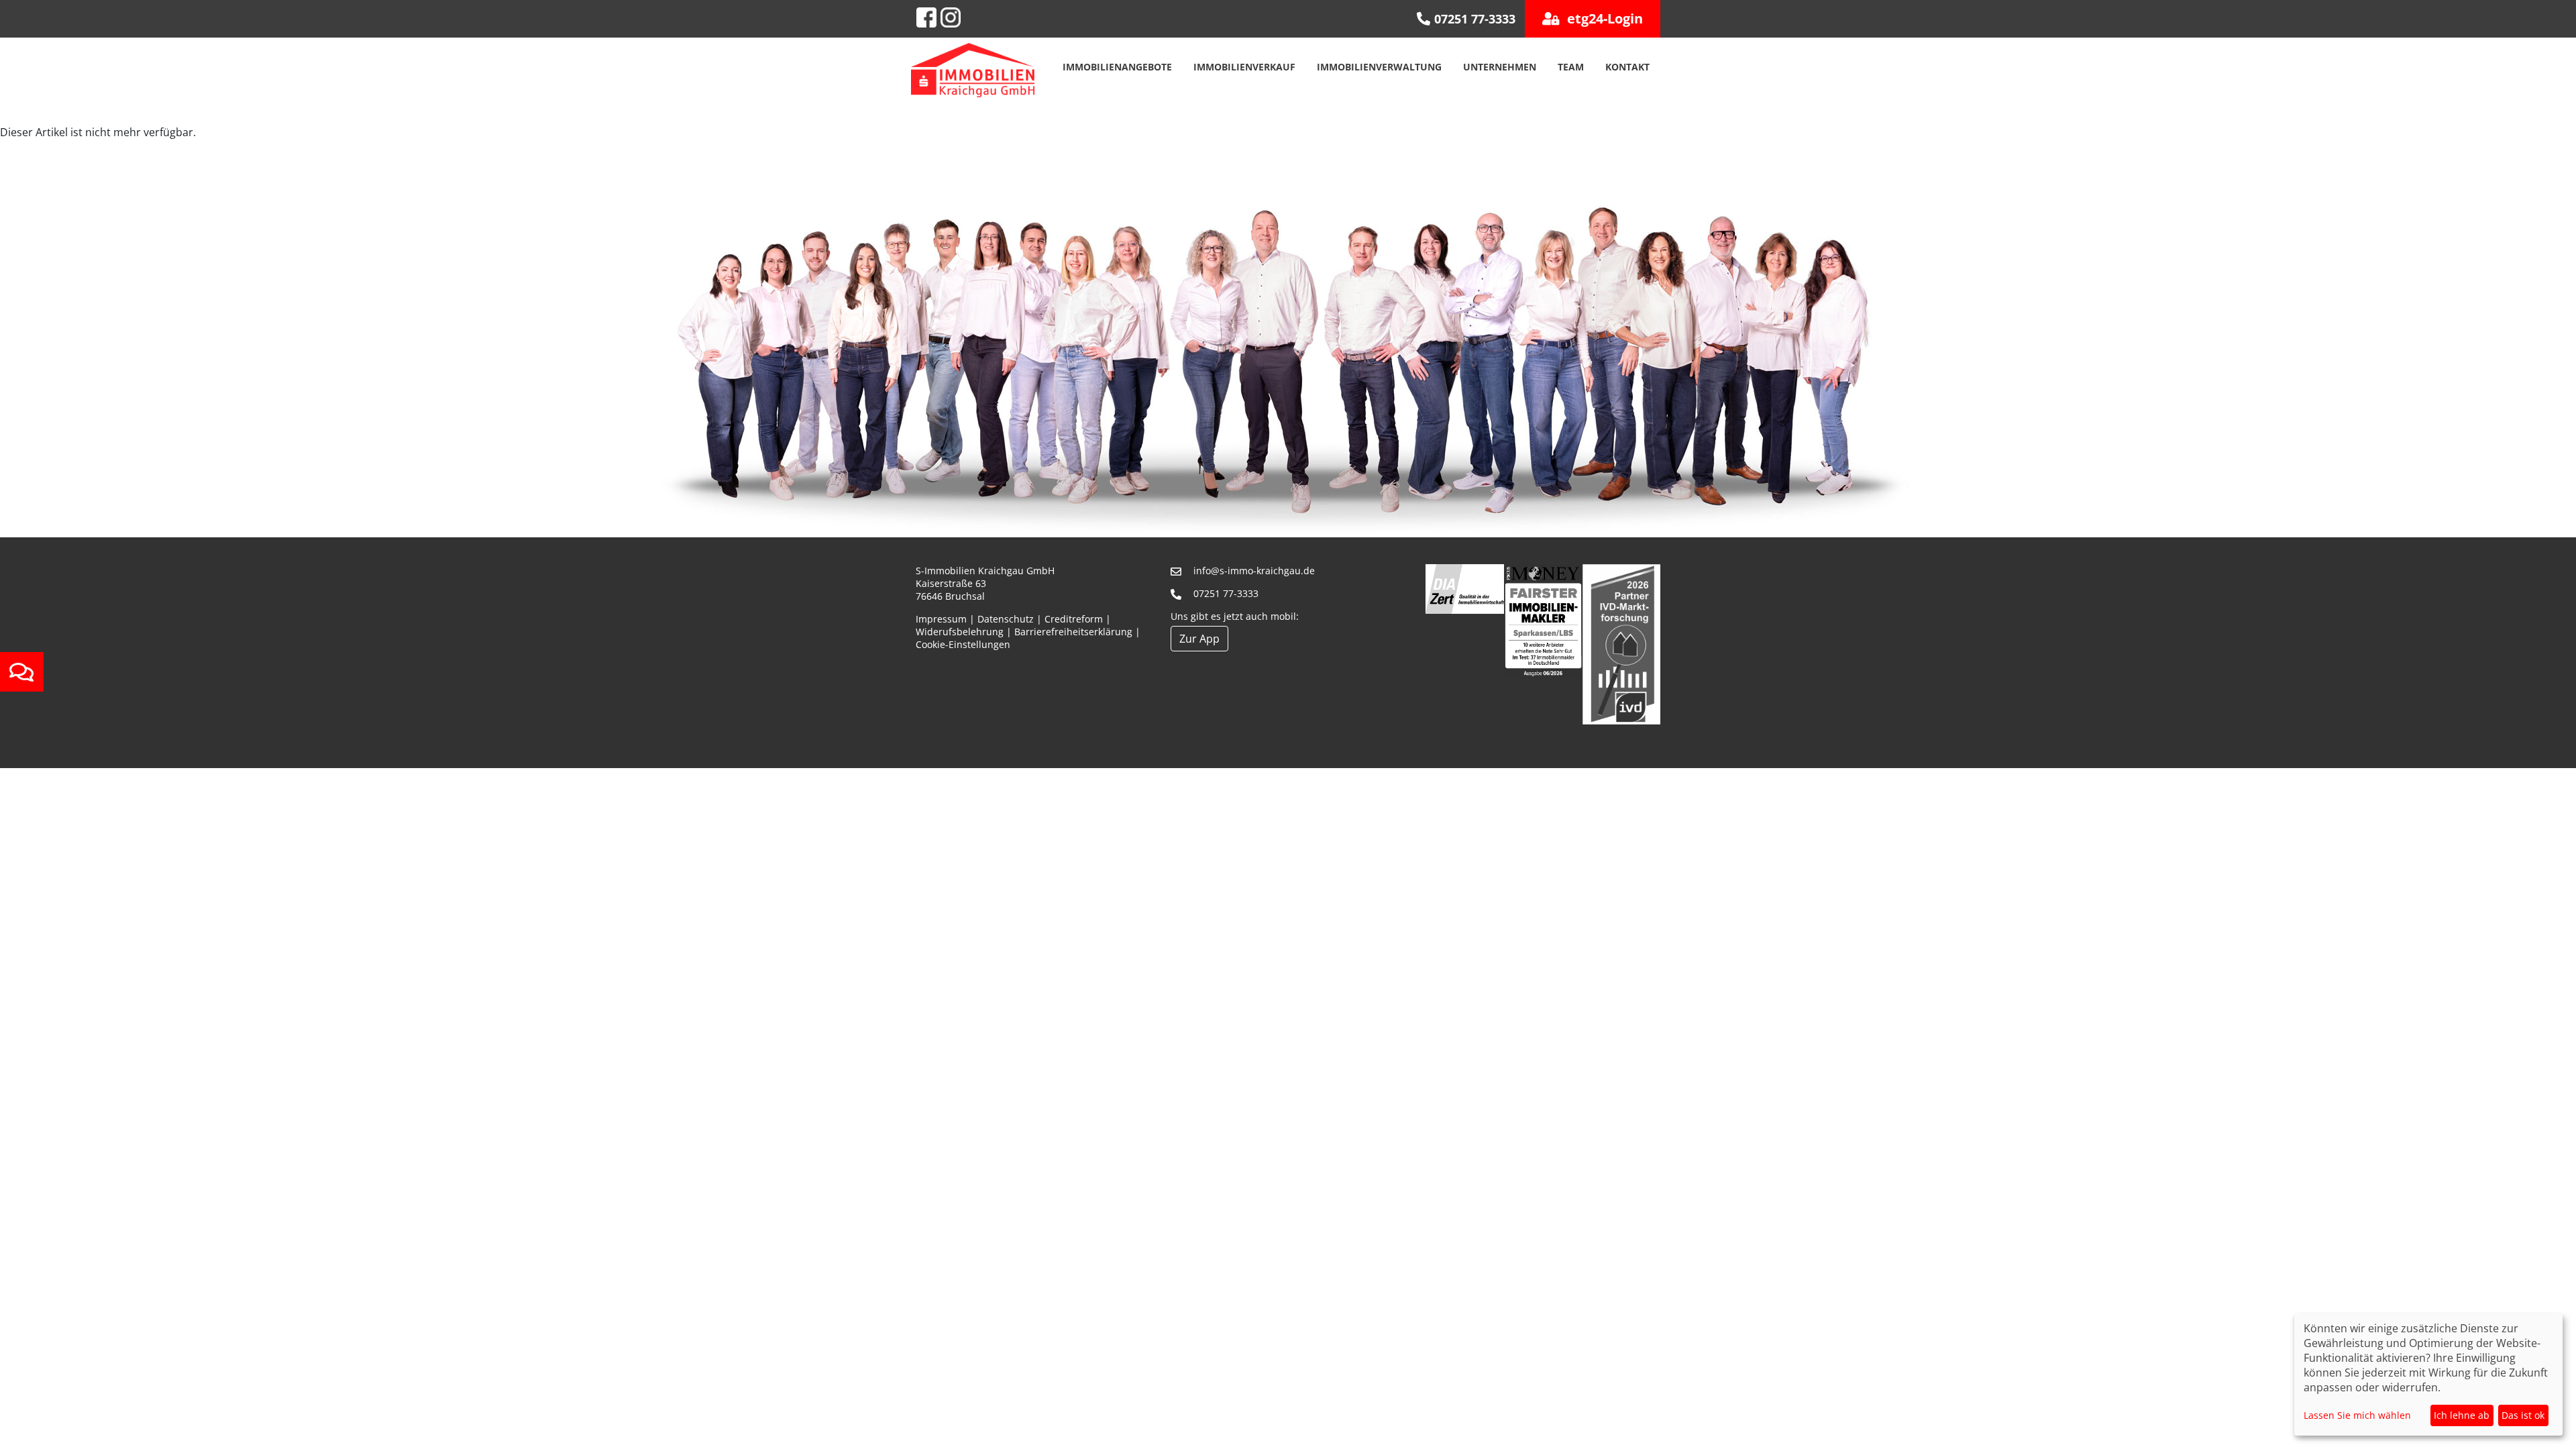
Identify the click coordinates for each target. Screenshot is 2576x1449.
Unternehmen (1500, 67)
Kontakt (1627, 67)
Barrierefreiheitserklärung (1073, 632)
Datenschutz (1006, 619)
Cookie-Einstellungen (963, 644)
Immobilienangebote (1117, 67)
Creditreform (1074, 619)
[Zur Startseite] (973, 69)
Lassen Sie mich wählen (2357, 1415)
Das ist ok (2523, 1415)
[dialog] (2428, 1375)
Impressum (941, 619)
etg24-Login (1603, 18)
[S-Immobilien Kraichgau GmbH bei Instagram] (951, 17)
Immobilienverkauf (1244, 67)
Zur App (1199, 639)
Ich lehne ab (2462, 1415)
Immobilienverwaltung (1379, 67)
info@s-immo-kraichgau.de (1254, 571)
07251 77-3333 (1226, 593)
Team (1571, 67)
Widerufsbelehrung (960, 632)
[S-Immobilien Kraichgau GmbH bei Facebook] (926, 17)
